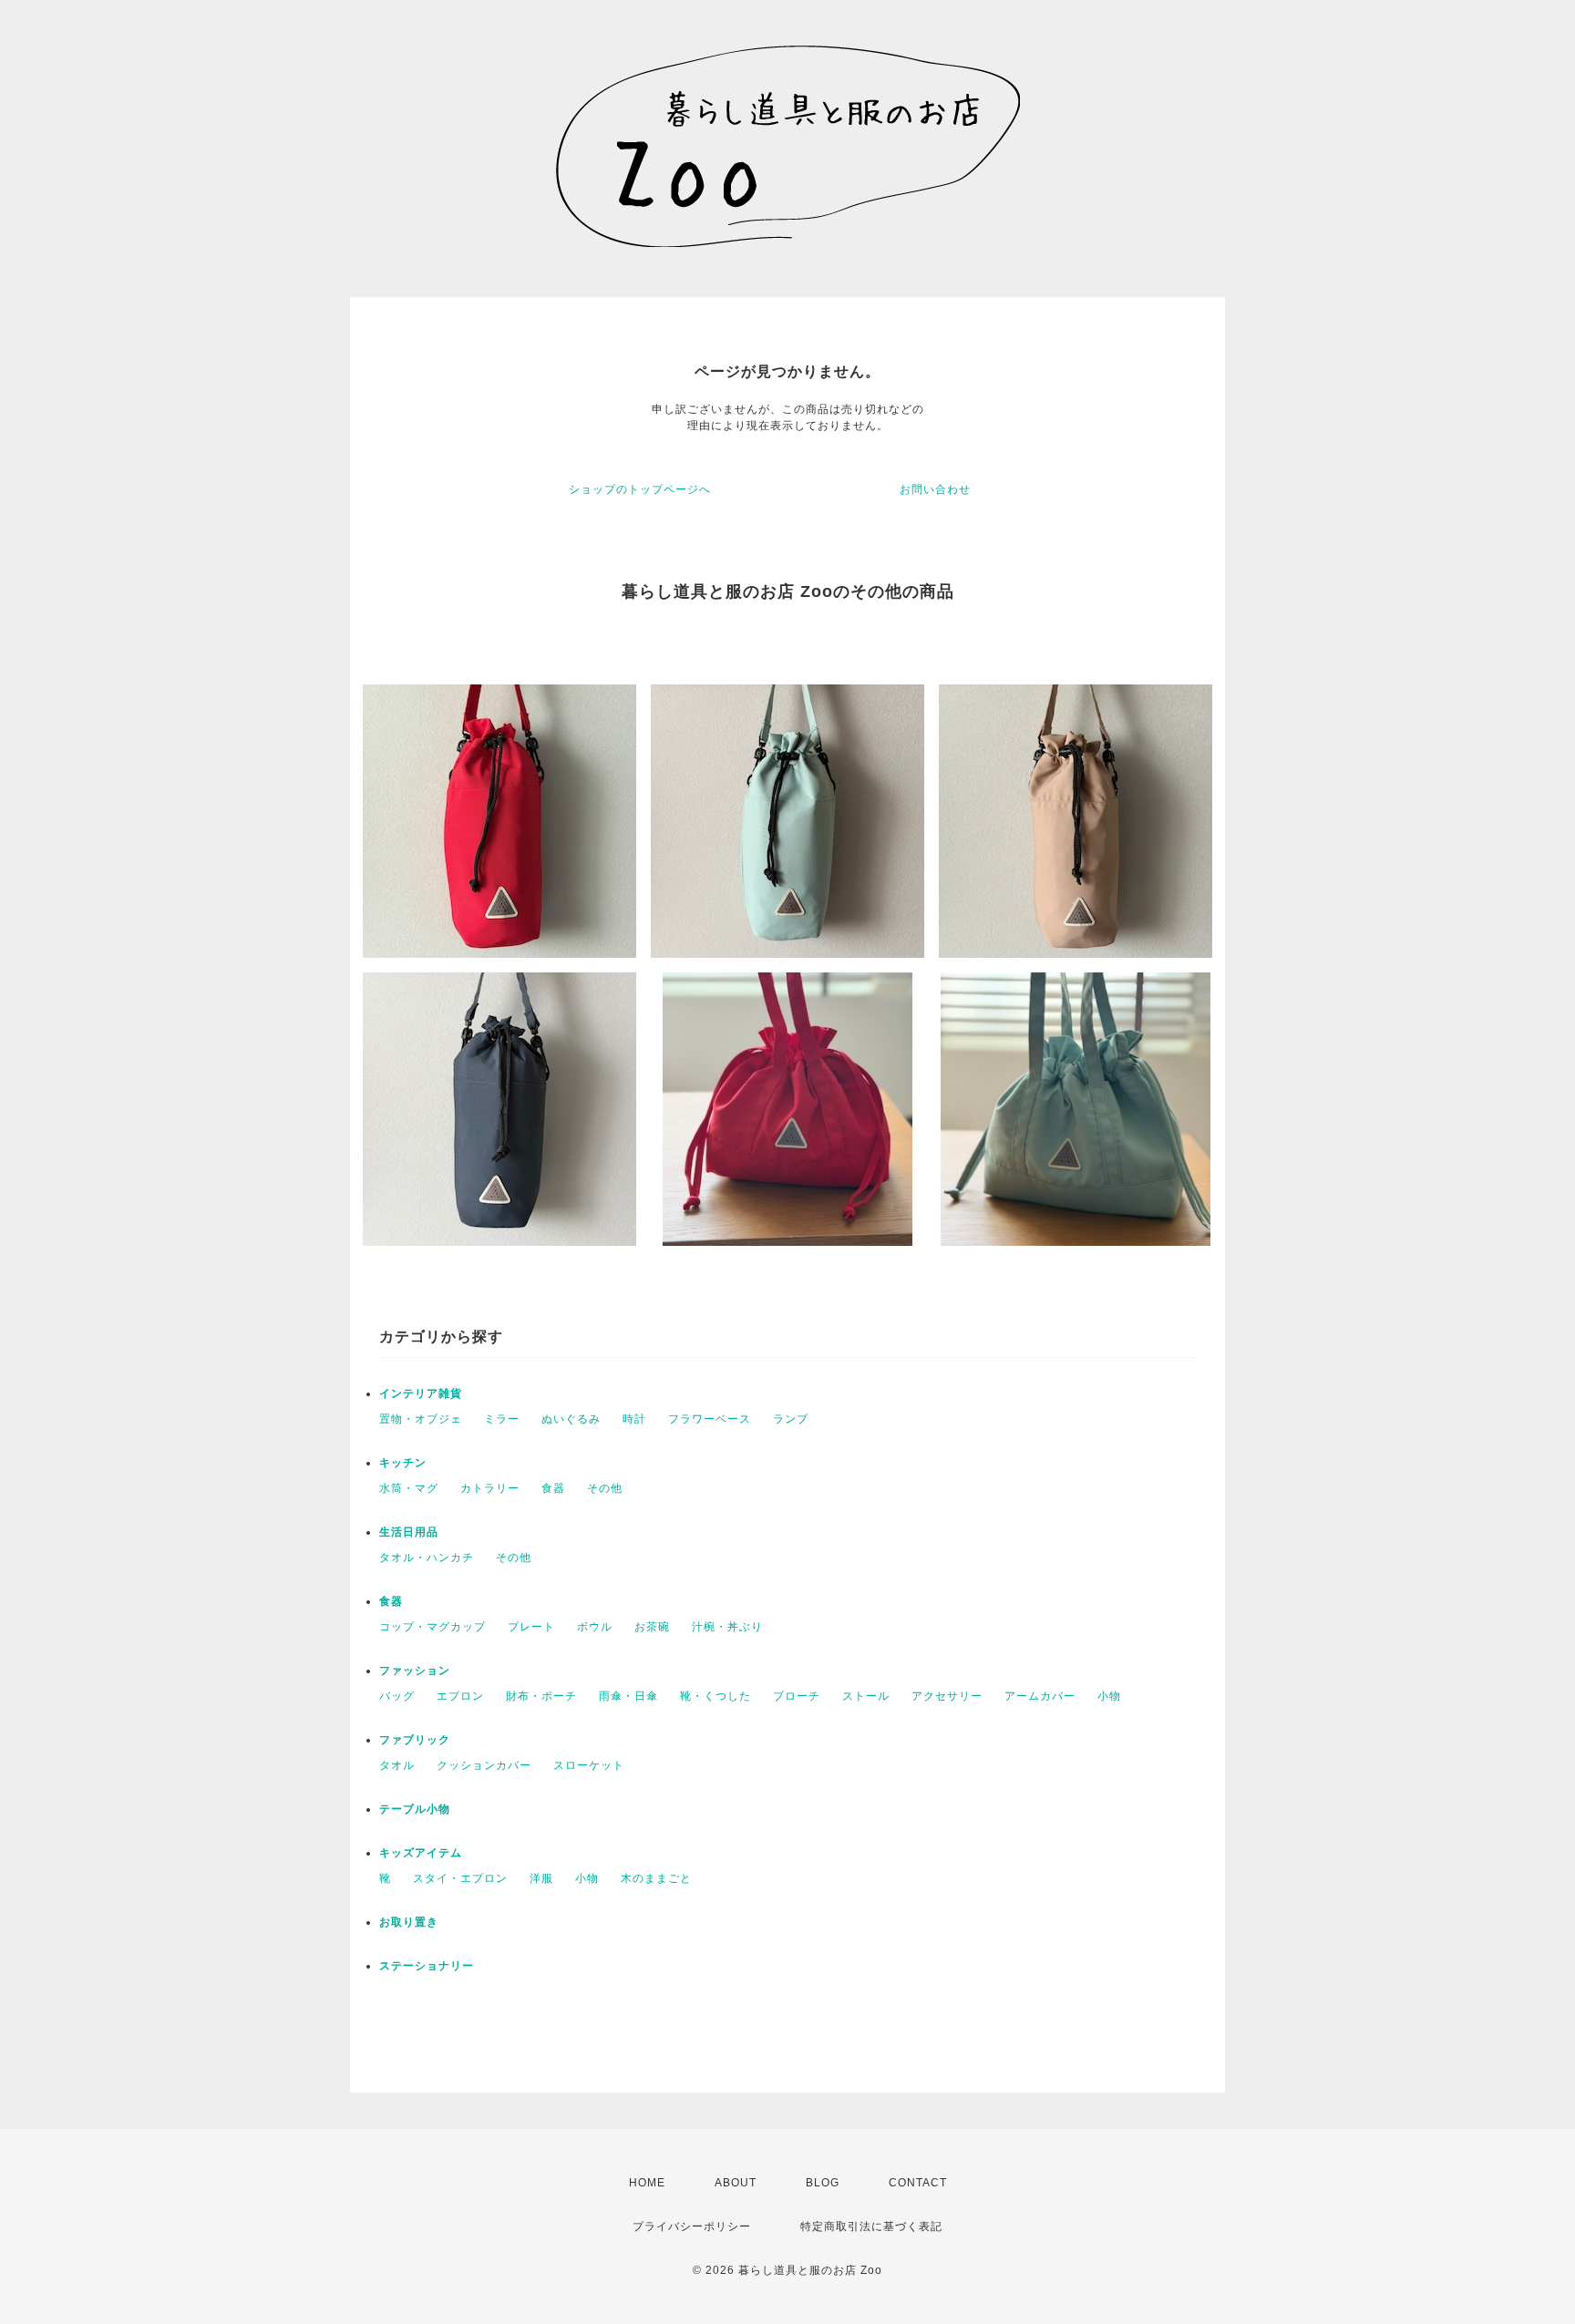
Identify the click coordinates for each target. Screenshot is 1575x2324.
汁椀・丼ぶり (727, 1627)
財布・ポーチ (541, 1696)
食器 (553, 1488)
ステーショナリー (427, 1966)
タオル (397, 1765)
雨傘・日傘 (628, 1696)
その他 (605, 1488)
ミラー (502, 1419)
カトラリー (490, 1488)
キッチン (403, 1463)
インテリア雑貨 (421, 1393)
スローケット (589, 1765)
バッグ (397, 1696)
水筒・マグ (409, 1488)
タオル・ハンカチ (427, 1558)
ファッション (415, 1671)
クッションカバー (484, 1765)
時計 (634, 1419)
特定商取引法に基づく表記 (871, 2226)
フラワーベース (710, 1419)
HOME (647, 2183)
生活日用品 (409, 1532)
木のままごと (656, 1878)
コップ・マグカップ (432, 1627)
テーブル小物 (415, 1809)
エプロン (460, 1696)
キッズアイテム (421, 1853)
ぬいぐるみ (571, 1419)
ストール (866, 1696)
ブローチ (797, 1696)
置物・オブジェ (421, 1419)
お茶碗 (652, 1627)
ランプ (791, 1419)
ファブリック (415, 1740)
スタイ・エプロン (460, 1878)
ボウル (595, 1627)
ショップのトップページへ (640, 489)
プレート (531, 1627)
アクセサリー (947, 1696)
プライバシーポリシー (692, 2226)
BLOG (823, 2183)
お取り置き (409, 1922)
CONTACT (918, 2183)
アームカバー (1040, 1696)
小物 (1109, 1696)
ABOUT (736, 2183)
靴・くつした (715, 1696)
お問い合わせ (935, 489)
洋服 (541, 1878)
